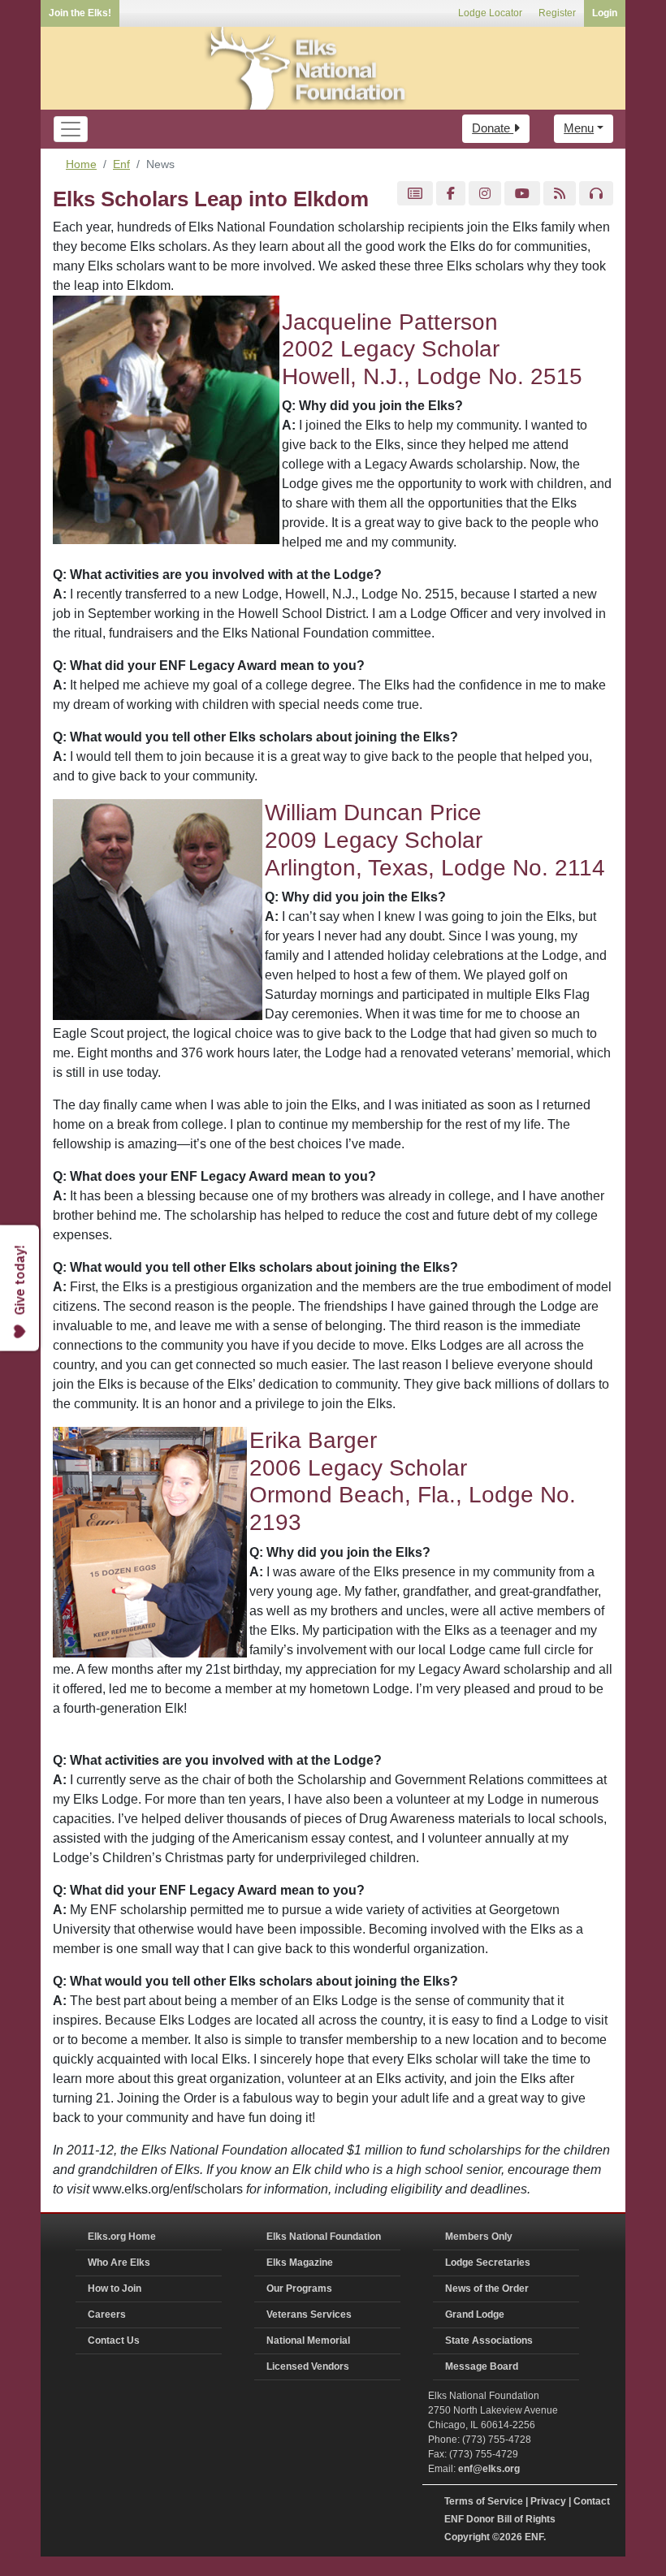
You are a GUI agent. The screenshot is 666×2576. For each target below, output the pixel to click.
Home (81, 164)
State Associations (489, 2340)
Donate (493, 128)
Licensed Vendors (308, 2366)
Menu (579, 128)
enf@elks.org (489, 2469)
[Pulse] (415, 194)
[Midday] (596, 194)
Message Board (482, 2366)
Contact (592, 2501)
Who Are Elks (119, 2263)
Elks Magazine (300, 2263)
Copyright (467, 2537)
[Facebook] (451, 194)
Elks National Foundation (324, 2237)
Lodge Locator (490, 13)
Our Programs (299, 2289)
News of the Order (487, 2289)
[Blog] (560, 194)
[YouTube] (522, 194)
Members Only (479, 2237)
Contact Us (114, 2340)
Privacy (548, 2501)
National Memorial (308, 2340)
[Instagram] (485, 194)
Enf (121, 164)
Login (605, 13)
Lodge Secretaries (488, 2263)
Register (557, 13)
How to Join (115, 2289)
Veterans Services (309, 2315)
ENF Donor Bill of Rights (500, 2519)
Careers (107, 2315)
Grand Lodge (475, 2315)
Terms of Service (484, 2501)
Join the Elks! (80, 13)
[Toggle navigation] (71, 129)
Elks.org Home (122, 2237)
